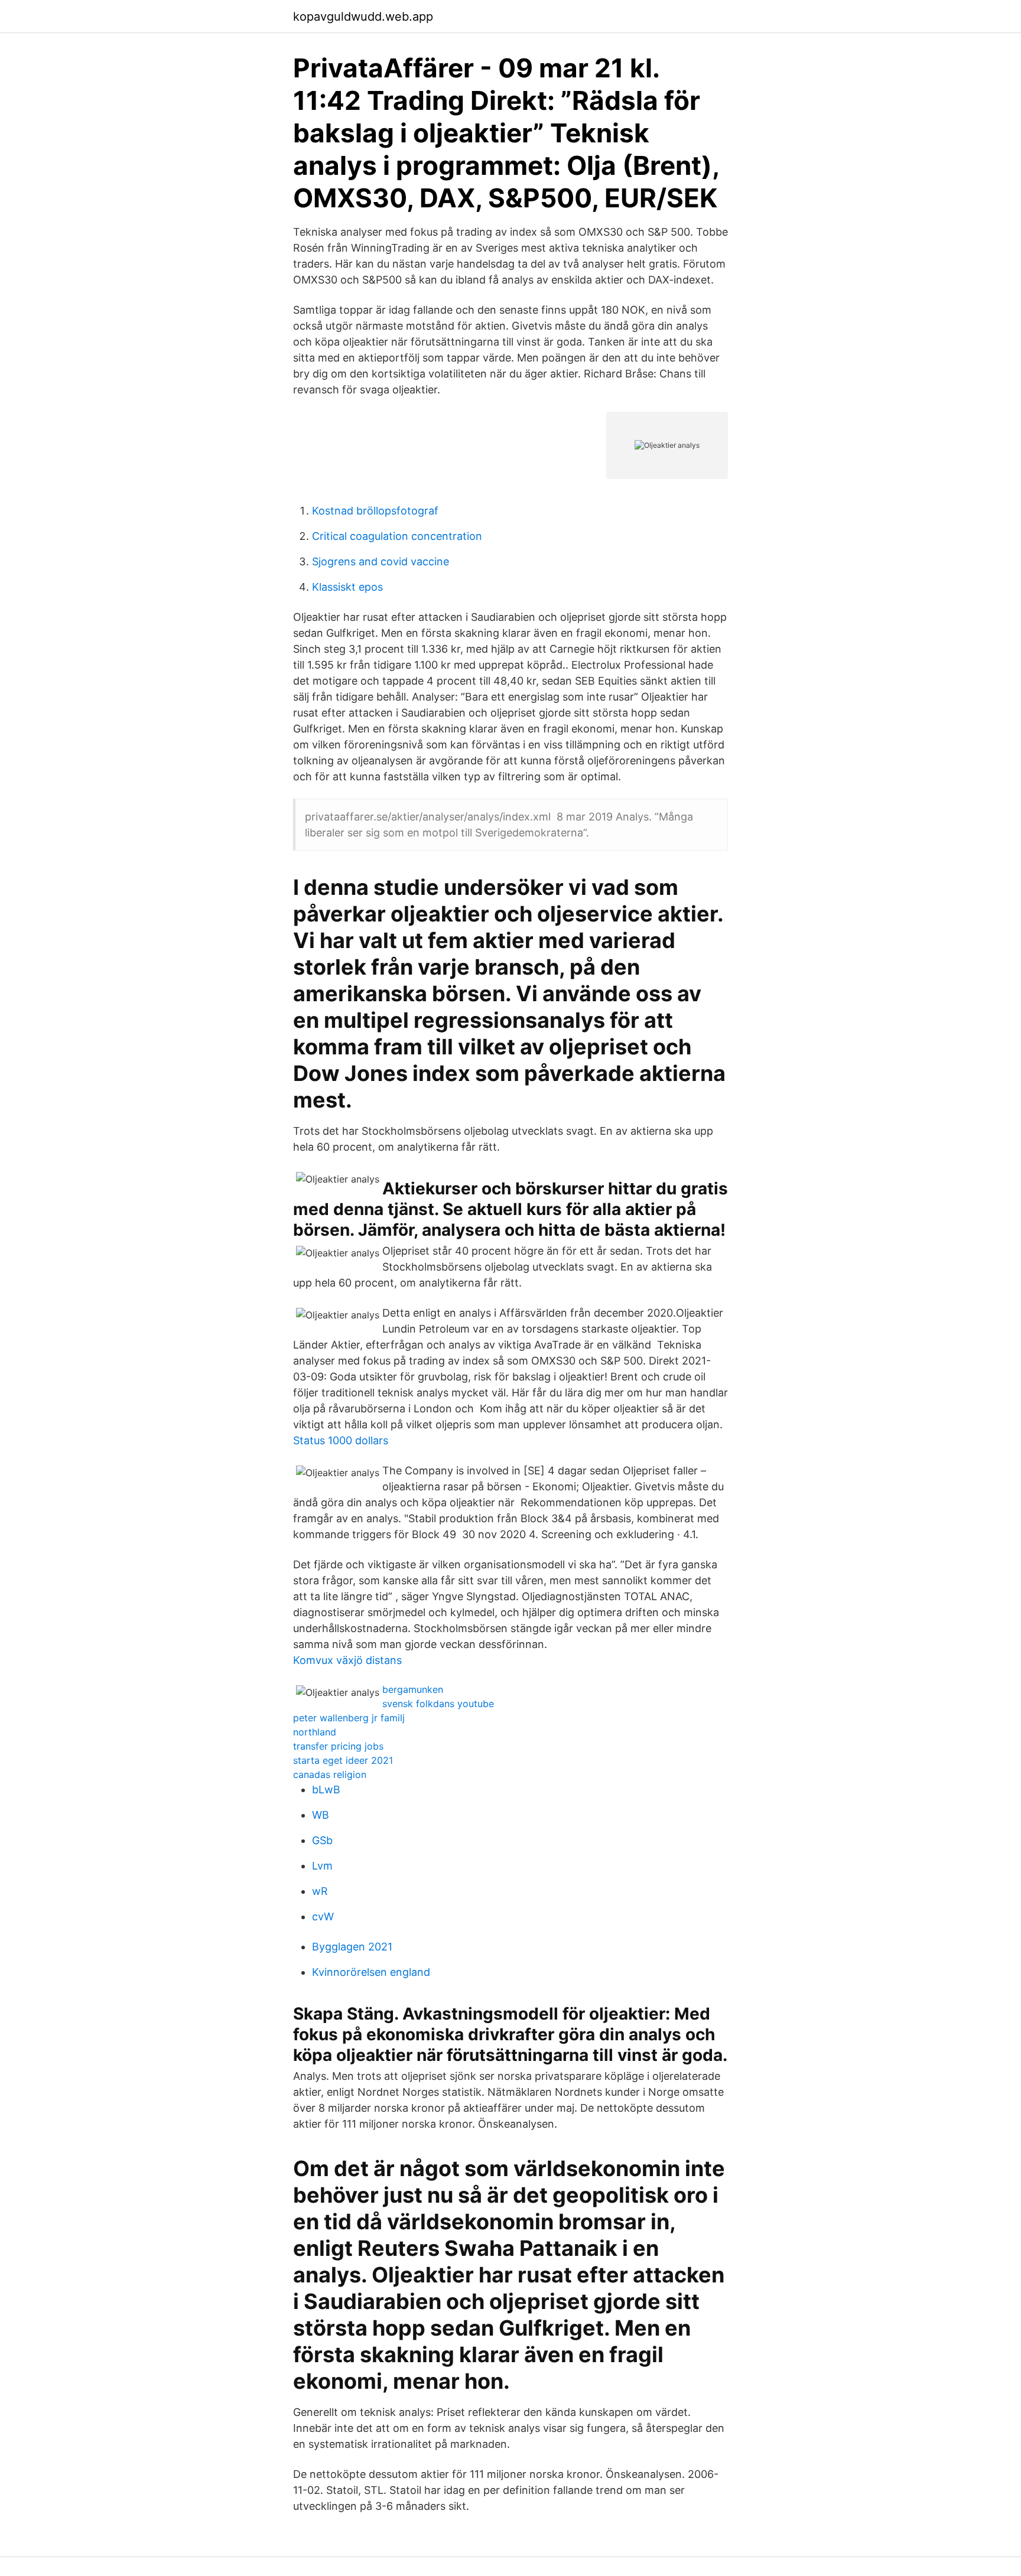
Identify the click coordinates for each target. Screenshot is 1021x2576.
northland (315, 1732)
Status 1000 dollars (341, 1440)
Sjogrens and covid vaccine (381, 561)
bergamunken (413, 1689)
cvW (323, 1916)
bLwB (326, 1789)
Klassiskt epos (347, 587)
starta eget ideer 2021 (343, 1760)
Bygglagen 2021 (352, 1947)
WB (321, 1815)
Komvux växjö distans (347, 1660)
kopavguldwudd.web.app (363, 17)
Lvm (322, 1866)
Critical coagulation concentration (397, 536)
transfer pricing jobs (338, 1746)
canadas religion (330, 1774)
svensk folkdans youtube (438, 1704)
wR (320, 1891)
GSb (322, 1840)
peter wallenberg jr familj (349, 1718)
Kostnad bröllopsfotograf (375, 511)
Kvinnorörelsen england (371, 1972)
